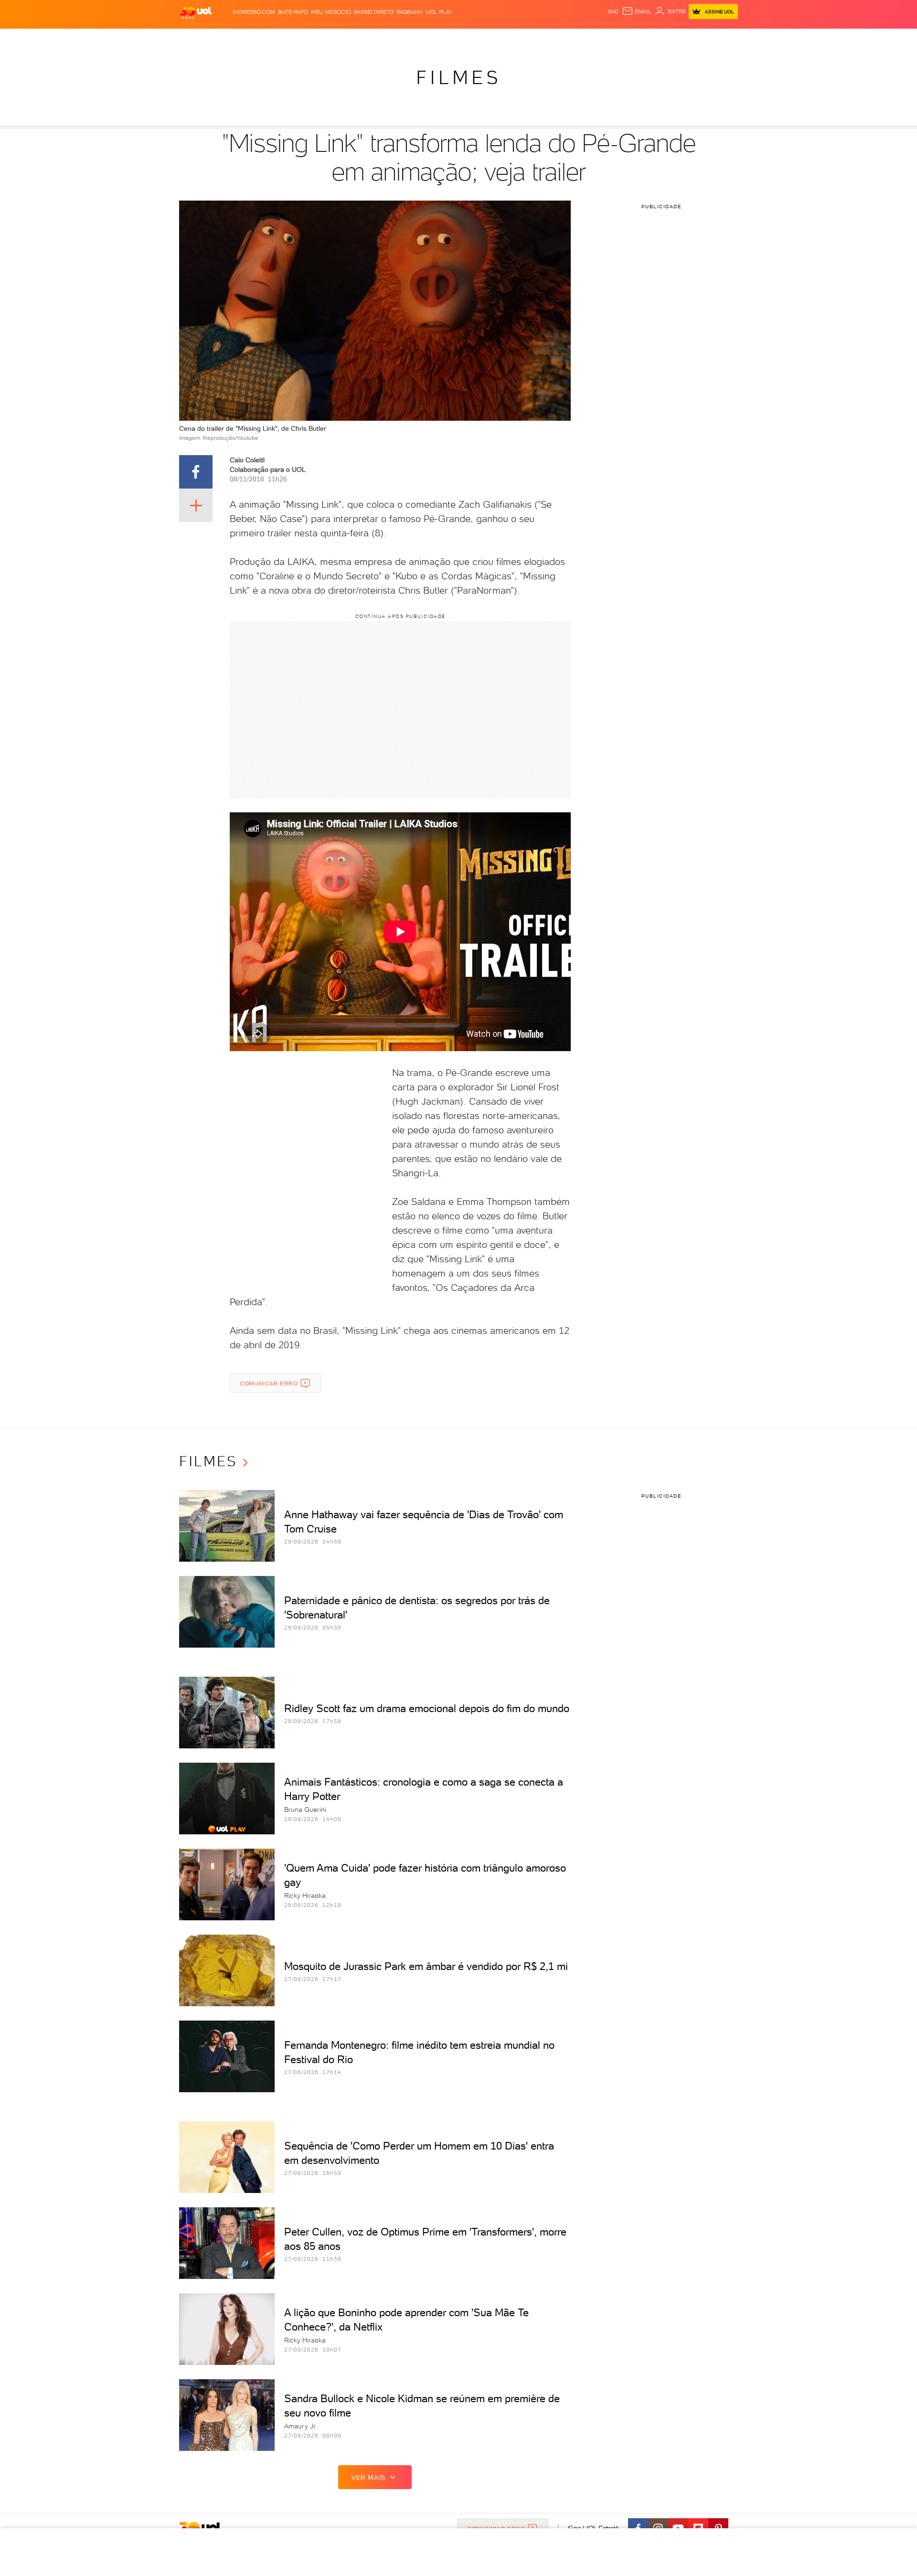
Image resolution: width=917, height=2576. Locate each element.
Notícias (288, 38)
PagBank (410, 12)
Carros (348, 38)
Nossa (625, 38)
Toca (681, 38)
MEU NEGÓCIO (331, 12)
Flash (227, 38)
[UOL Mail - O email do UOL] (637, 11)
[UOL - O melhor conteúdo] (196, 12)
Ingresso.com (254, 12)
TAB (644, 38)
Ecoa (567, 38)
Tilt (551, 38)
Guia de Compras (721, 38)
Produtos (198, 38)
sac (613, 11)
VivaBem (528, 38)
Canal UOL (595, 38)
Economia (381, 38)
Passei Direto (374, 12)
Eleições (255, 38)
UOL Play (439, 12)
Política (319, 38)
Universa (496, 38)
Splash (466, 38)
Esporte (437, 38)
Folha (410, 38)
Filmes (458, 77)
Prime (661, 38)
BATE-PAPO (293, 12)
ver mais (368, 2478)
